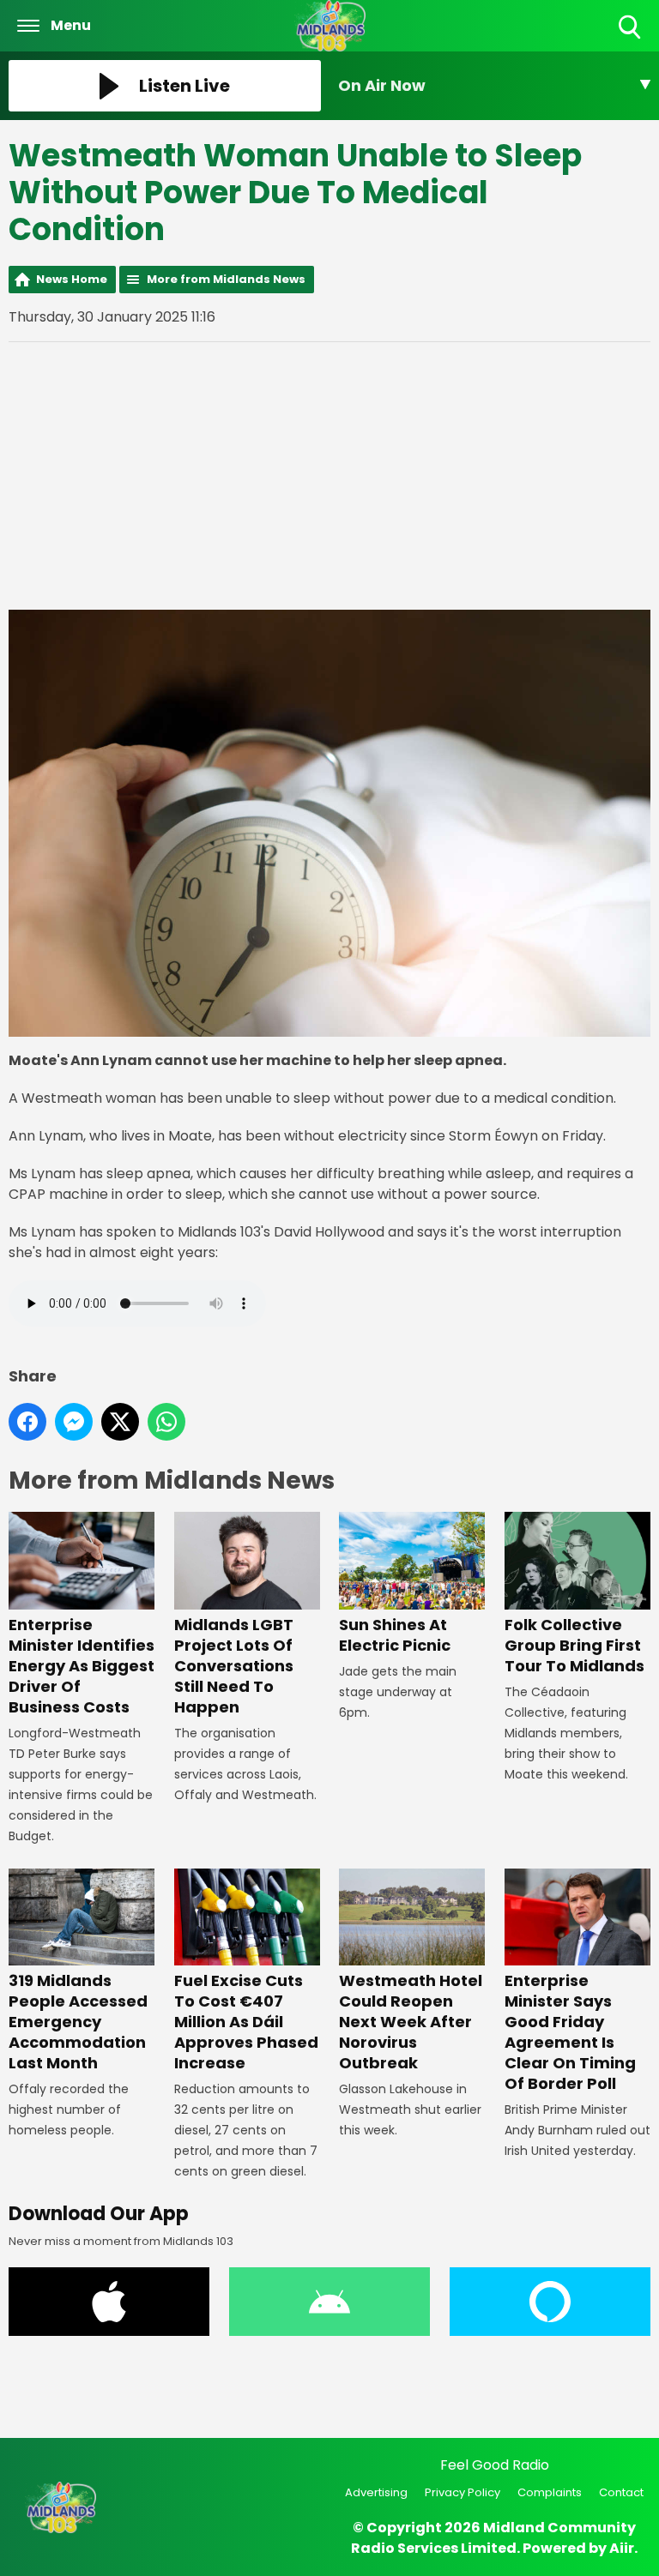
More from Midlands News (226, 279)
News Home (72, 279)
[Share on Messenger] (74, 1422)
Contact (621, 2492)
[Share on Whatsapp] (166, 1422)
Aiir (622, 2548)
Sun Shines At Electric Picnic (395, 1634)
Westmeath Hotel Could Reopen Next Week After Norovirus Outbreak (411, 2022)
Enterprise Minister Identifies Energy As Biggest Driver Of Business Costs (82, 1665)
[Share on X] (120, 1422)
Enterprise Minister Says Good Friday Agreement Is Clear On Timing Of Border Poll (570, 2032)
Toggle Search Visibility (631, 40)
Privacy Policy (463, 2492)
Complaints (550, 2492)
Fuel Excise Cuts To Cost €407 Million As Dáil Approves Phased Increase (246, 2022)
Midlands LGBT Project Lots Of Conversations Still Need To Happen (234, 1665)
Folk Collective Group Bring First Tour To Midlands (574, 1645)
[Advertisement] (329, 476)
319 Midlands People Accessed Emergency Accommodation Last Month (78, 2022)
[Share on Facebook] (27, 1422)
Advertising (376, 2492)
